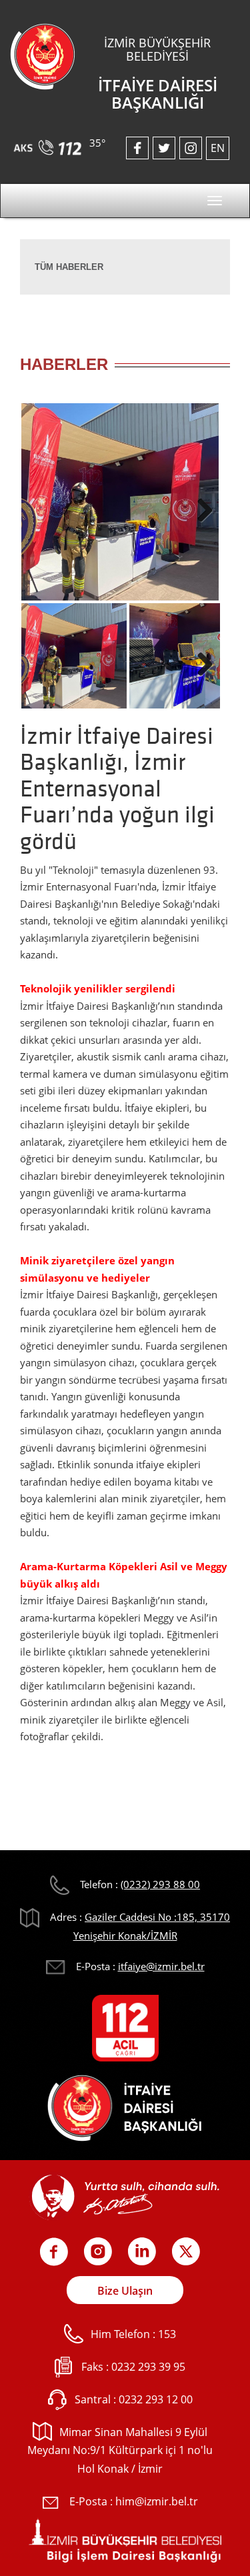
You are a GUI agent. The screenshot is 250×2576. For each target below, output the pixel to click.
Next (200, 507)
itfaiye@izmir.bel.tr (161, 1966)
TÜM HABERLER (69, 267)
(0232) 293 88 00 (160, 1884)
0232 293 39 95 (148, 2367)
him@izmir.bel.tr (157, 2501)
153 (167, 2334)
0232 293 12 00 (156, 2399)
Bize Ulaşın (125, 2291)
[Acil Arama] (50, 143)
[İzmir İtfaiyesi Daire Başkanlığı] (43, 55)
